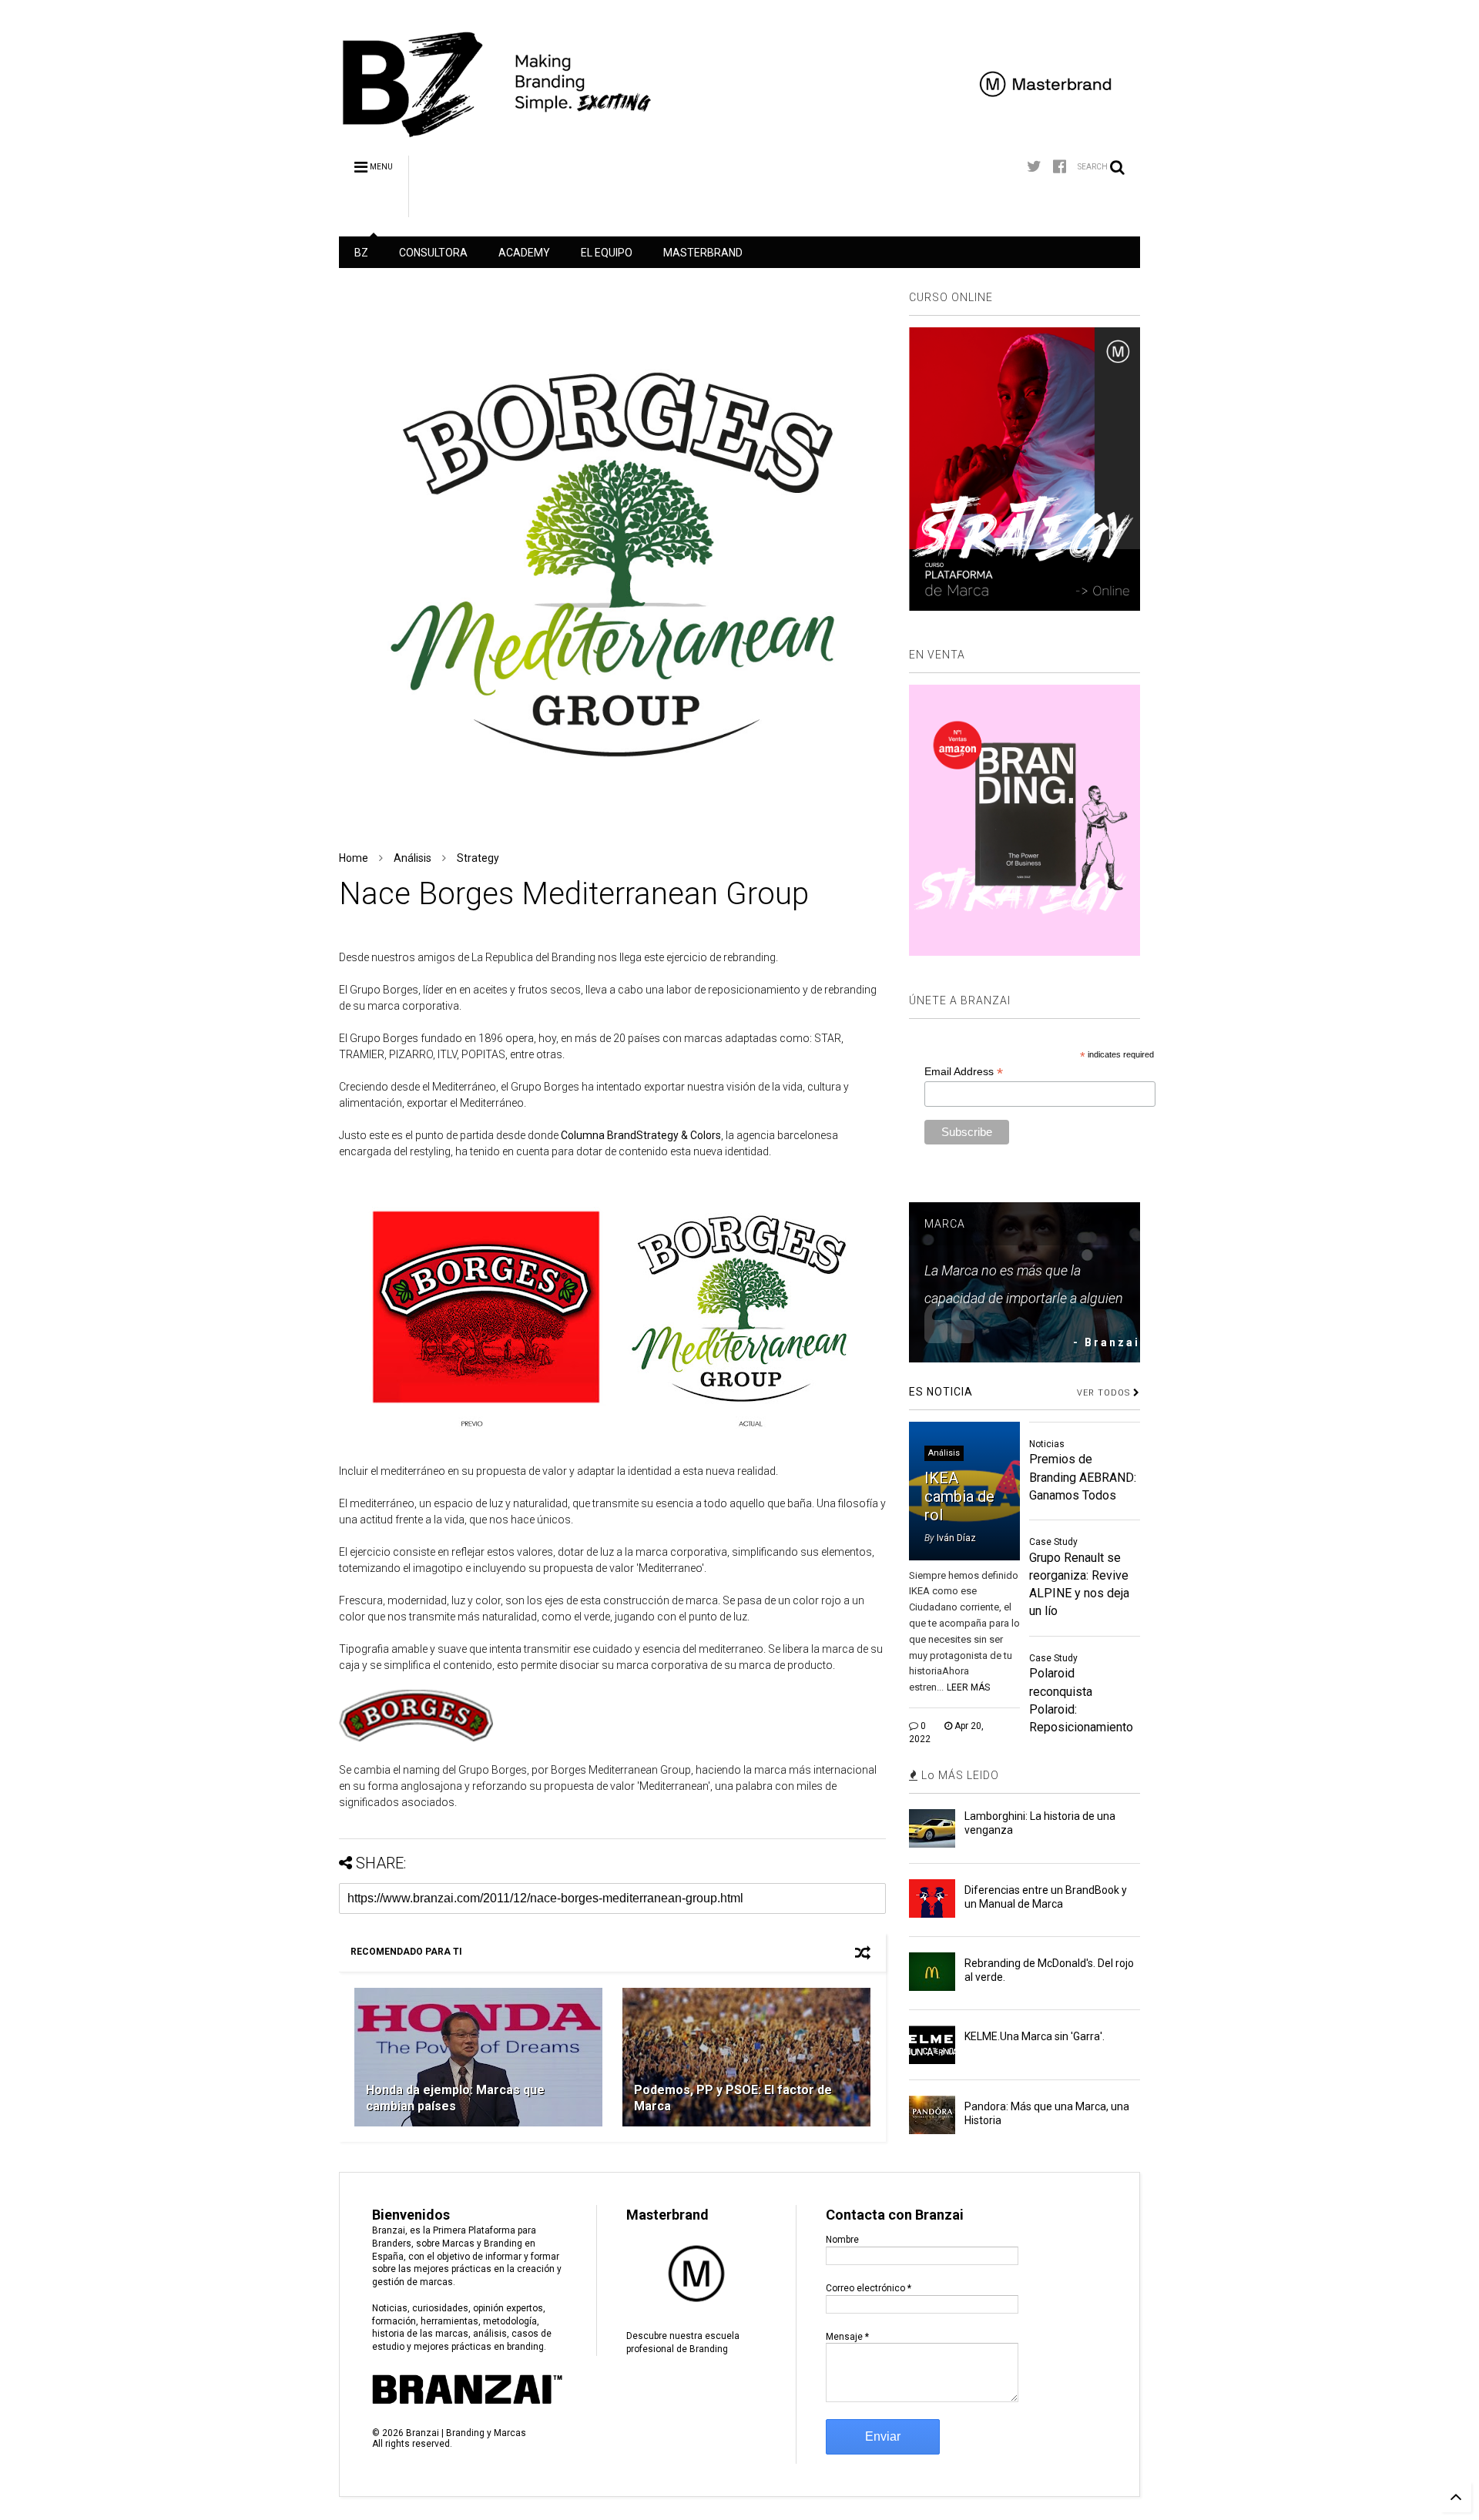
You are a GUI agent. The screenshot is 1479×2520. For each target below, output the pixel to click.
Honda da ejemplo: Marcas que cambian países (455, 2098)
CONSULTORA (433, 253)
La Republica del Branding (532, 957)
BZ (361, 253)
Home (354, 858)
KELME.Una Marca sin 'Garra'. (1035, 2036)
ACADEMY (524, 253)
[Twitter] (1034, 167)
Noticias (1047, 1444)
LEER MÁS (968, 1687)
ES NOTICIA (941, 1392)
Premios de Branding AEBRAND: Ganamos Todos (1083, 1477)
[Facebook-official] (1060, 167)
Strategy (478, 858)
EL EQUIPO (607, 253)
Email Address (964, 1072)
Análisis (413, 858)
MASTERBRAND (703, 253)
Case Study (1053, 1542)
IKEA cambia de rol (959, 1496)
